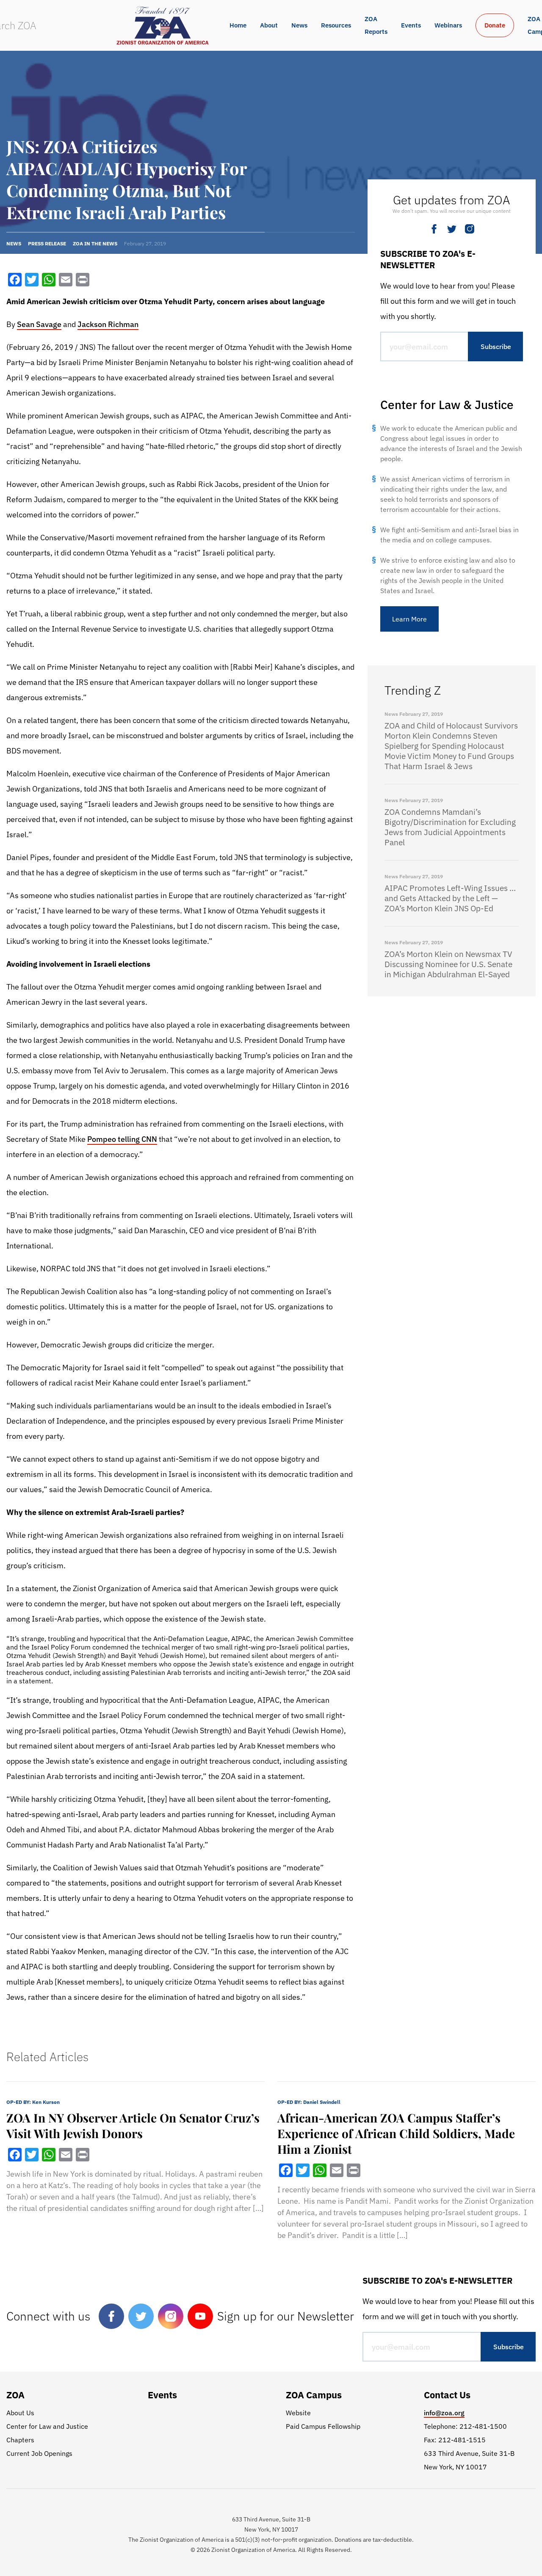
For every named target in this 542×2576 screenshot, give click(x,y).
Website (298, 2413)
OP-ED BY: (33, 2102)
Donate (495, 25)
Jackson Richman (108, 324)
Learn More (409, 619)
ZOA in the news (95, 243)
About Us (20, 2413)
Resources (336, 25)
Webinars (448, 25)
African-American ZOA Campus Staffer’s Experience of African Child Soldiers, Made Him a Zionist (396, 2133)
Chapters (20, 2440)
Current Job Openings (39, 2453)
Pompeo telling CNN (122, 1139)
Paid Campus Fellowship (323, 2426)
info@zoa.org (444, 2413)
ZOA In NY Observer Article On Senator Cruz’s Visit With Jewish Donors (133, 2125)
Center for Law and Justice (47, 2426)
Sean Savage (39, 324)
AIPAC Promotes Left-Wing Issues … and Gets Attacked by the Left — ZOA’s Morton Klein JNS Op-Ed (450, 898)
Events (411, 25)
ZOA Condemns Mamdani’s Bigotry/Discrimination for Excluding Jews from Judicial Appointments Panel (450, 827)
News (299, 25)
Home (238, 25)
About (269, 25)
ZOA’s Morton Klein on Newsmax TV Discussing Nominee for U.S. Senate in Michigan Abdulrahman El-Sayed (448, 964)
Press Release (47, 243)
